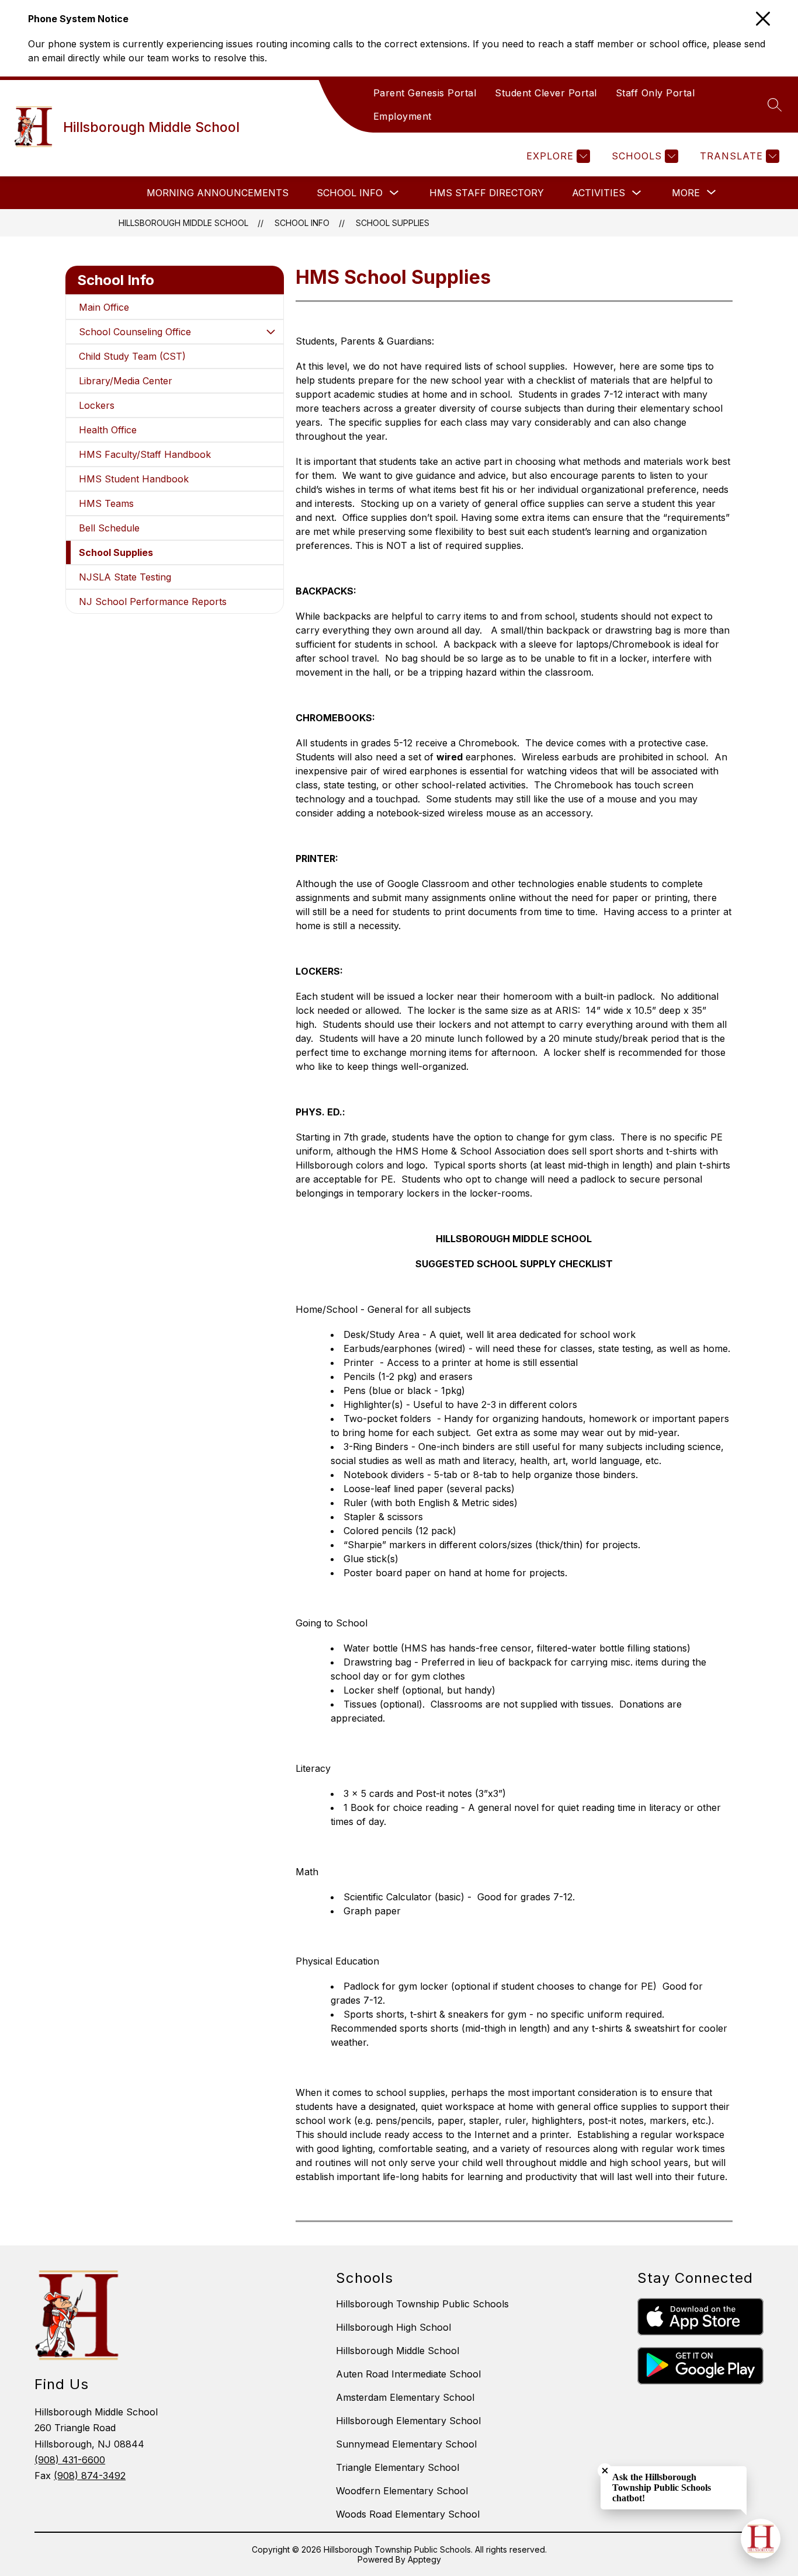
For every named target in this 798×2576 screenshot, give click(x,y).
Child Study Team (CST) (132, 356)
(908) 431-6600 (70, 2460)
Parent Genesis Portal (425, 93)
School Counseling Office (135, 332)
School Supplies (393, 223)
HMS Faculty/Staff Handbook (145, 454)
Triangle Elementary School (398, 2467)
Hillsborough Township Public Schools (422, 2304)
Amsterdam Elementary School (405, 2397)
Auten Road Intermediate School (408, 2374)
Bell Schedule (109, 528)
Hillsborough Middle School (183, 223)
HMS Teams (106, 503)
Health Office (108, 430)
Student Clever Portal (546, 93)
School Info (350, 193)
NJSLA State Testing (125, 577)
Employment (403, 116)
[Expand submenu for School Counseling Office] (270, 332)
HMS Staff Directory (487, 193)
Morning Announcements (218, 193)
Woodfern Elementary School (402, 2491)
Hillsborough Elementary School (408, 2421)
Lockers (97, 405)
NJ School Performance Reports (153, 602)
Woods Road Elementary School (408, 2514)
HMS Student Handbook (134, 479)
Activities (598, 193)
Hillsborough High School (393, 2327)
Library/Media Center (126, 381)
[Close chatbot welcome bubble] (605, 2471)
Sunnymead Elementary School (406, 2444)
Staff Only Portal (655, 93)
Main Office (104, 307)
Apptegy (424, 2559)
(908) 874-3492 (90, 2476)
